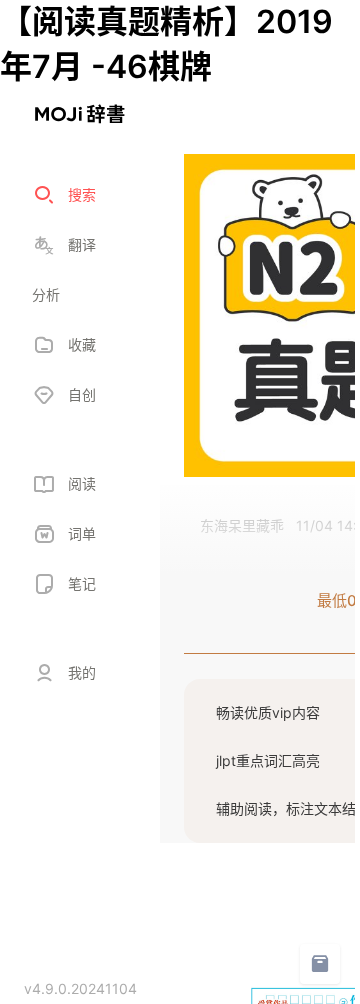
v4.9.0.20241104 (80, 988)
